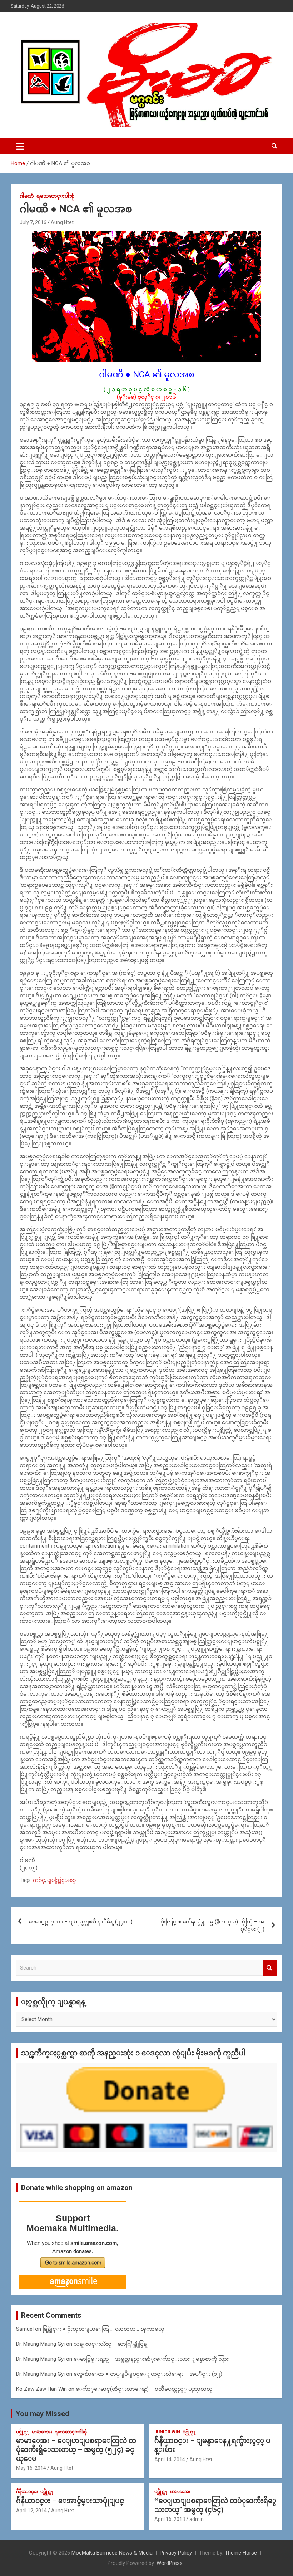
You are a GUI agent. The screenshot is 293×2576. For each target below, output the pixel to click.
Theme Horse (241, 2553)
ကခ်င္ (39, 1880)
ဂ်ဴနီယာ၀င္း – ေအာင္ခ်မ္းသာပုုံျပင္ (70, 2501)
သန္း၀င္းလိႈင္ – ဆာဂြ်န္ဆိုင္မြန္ (110, 2344)
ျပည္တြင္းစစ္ (61, 1880)
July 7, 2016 (33, 222)
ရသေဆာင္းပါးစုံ (55, 196)
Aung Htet (62, 222)
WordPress (170, 2563)
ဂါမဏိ (27, 196)
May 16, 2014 (31, 2468)
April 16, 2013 (170, 2519)
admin (197, 2519)
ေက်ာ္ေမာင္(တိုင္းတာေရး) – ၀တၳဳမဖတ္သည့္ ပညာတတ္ (144, 2389)
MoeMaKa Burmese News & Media (112, 2553)
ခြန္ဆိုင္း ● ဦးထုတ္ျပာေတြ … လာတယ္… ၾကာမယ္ (103, 2329)
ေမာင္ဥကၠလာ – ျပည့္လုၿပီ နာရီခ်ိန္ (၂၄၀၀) (81, 1922)
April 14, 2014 (170, 2459)
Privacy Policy (176, 2553)
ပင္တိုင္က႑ (23, 2432)
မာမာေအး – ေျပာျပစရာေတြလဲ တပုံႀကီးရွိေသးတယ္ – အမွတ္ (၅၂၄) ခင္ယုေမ (76, 2449)
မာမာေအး (42, 2432)
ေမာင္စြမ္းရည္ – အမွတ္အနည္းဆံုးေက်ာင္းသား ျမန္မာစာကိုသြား (151, 2359)
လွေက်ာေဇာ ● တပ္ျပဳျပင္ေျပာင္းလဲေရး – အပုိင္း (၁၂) (148, 2374)
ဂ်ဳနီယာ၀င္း (27, 2492)
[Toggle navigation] (20, 146)
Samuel (25, 2329)
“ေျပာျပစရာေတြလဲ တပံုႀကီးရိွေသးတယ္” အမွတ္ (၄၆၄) (215, 2505)
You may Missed (43, 2414)
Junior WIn (167, 2432)
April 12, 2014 (31, 2511)
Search (270, 1968)
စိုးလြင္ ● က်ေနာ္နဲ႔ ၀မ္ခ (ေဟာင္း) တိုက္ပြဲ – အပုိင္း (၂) (212, 1925)
